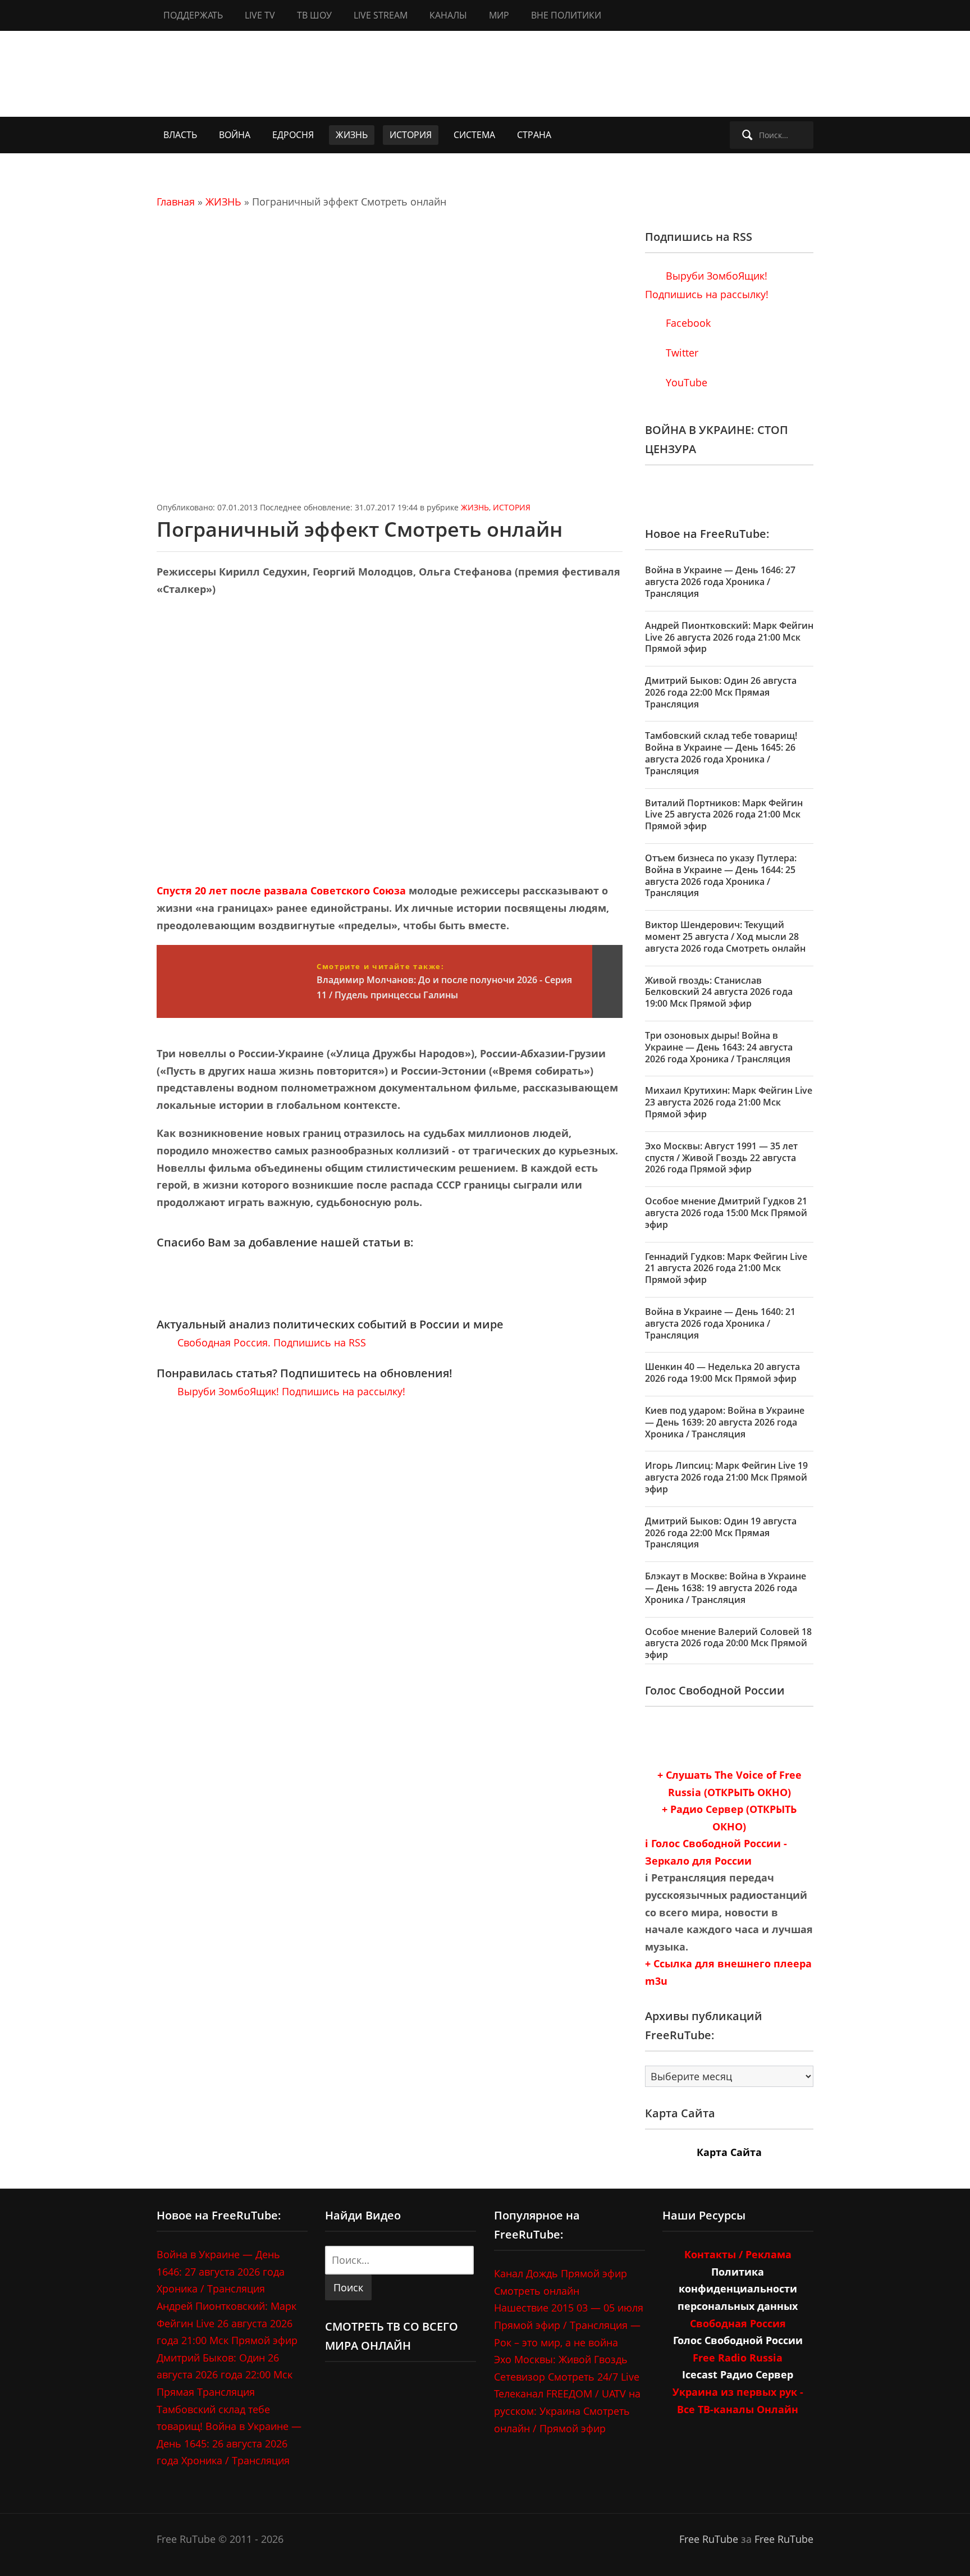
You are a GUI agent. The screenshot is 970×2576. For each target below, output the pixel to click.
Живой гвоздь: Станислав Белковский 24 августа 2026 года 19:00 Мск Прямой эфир (719, 992)
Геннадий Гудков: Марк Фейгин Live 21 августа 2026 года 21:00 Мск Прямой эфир (726, 1268)
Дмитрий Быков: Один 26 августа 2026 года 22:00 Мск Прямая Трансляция (721, 692)
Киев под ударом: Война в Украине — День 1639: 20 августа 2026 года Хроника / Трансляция (725, 1422)
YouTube (685, 382)
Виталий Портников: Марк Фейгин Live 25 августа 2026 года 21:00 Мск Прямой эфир (724, 815)
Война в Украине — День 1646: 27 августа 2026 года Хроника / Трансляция (720, 582)
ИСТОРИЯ (411, 135)
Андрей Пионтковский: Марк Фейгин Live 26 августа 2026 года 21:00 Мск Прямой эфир (729, 637)
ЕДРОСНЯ (293, 135)
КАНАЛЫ (448, 15)
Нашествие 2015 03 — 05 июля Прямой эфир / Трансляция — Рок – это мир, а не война (569, 2325)
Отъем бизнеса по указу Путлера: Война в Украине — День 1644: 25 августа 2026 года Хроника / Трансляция (721, 875)
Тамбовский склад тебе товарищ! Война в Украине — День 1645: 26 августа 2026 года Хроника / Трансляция (721, 753)
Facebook (687, 323)
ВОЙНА (235, 135)
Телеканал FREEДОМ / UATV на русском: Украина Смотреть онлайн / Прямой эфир (567, 2411)
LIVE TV (260, 15)
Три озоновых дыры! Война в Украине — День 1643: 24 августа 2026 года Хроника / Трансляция (719, 1047)
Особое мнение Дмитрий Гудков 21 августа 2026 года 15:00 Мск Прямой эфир (726, 1213)
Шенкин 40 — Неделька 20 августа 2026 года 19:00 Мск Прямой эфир (722, 1373)
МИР (499, 15)
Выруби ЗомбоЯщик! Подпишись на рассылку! (290, 1391)
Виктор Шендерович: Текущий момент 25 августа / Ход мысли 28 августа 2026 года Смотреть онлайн (725, 937)
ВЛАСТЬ (180, 135)
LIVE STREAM (381, 15)
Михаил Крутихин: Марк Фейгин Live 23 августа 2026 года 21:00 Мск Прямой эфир (729, 1102)
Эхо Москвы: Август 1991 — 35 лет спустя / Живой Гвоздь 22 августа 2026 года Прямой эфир (721, 1158)
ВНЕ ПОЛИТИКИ (566, 15)
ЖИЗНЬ (352, 135)
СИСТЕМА (474, 135)
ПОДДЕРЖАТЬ (193, 15)
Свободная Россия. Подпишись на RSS (270, 1342)
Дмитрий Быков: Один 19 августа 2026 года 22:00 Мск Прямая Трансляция (721, 1533)
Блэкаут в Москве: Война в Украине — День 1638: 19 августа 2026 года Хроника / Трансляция (726, 1588)
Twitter (681, 353)
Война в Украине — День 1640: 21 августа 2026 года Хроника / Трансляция (720, 1323)
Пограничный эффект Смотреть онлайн (360, 529)
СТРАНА (534, 135)
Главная (176, 202)
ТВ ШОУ (314, 15)
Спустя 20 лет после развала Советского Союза (281, 890)
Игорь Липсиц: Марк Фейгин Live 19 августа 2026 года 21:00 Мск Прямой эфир (726, 1477)
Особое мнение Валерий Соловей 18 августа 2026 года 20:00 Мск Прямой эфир (728, 1643)
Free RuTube (709, 2539)
